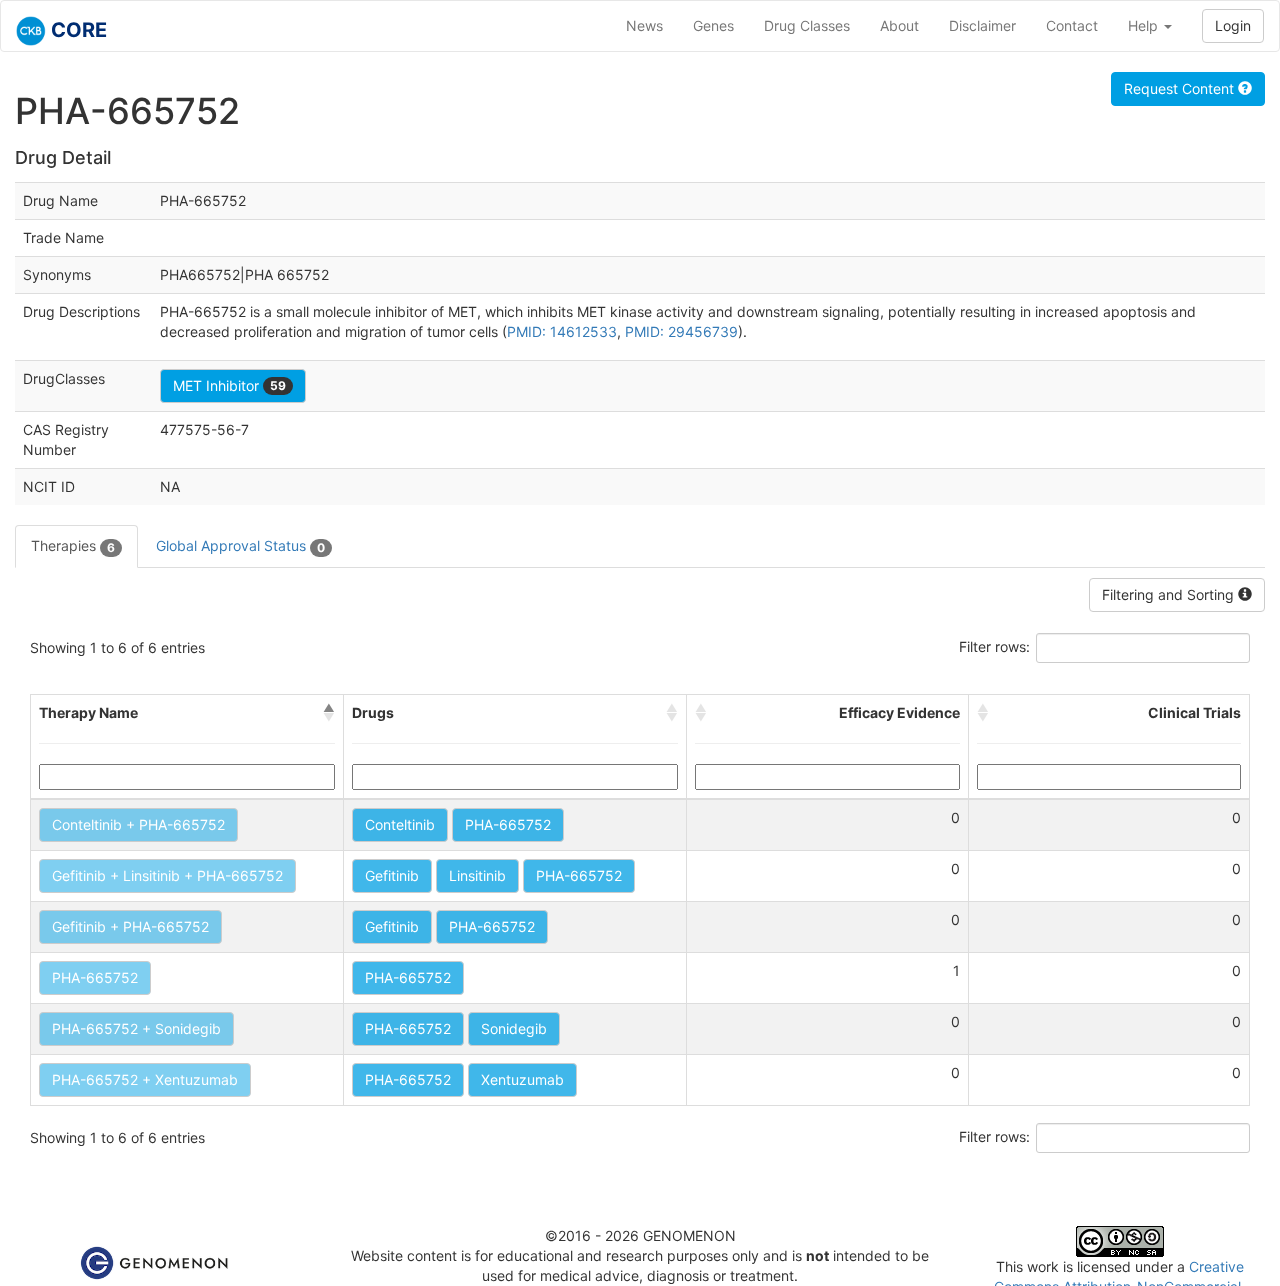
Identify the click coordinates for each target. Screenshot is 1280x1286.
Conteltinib (400, 824)
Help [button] (1145, 25)
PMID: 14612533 (562, 331)
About (899, 25)
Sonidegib (514, 1028)
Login (1233, 25)
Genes (713, 25)
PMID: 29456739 (681, 331)
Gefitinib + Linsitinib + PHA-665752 (167, 875)
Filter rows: (994, 646)
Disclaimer (982, 25)
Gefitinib (392, 875)
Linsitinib (477, 875)
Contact (1072, 25)
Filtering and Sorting (1170, 594)
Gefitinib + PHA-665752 (130, 926)
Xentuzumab (522, 1079)
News (644, 25)
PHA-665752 (508, 824)
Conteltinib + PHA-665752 (138, 824)
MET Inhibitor (229, 385)
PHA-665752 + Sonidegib (136, 1028)
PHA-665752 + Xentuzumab (145, 1079)
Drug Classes (807, 25)
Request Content (1181, 88)
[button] (329, 713)
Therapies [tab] (73, 545)
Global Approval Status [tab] (240, 545)
